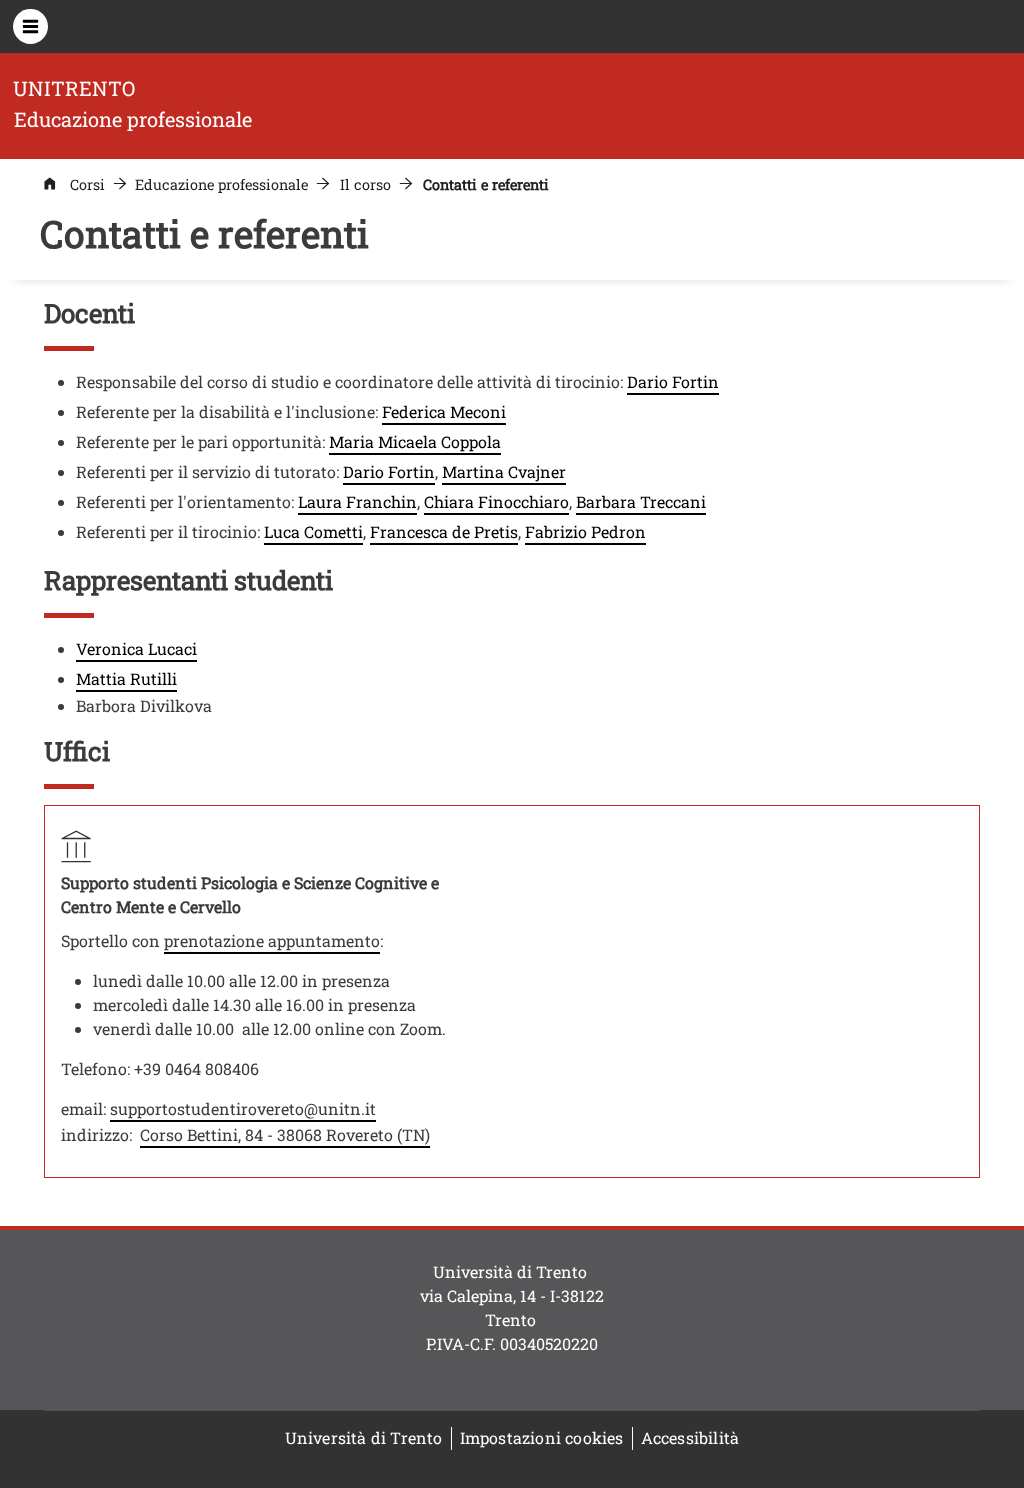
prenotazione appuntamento (272, 940)
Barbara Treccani (641, 501)
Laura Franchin (357, 501)
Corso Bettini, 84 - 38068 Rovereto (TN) (285, 1134)
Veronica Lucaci (136, 648)
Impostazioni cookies (542, 1437)
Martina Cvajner (504, 471)
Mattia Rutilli (126, 678)
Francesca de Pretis (444, 531)
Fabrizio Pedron (585, 531)
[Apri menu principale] (30, 26)
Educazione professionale (221, 184)
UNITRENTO (74, 88)
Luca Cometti (313, 531)
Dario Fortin (673, 381)
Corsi (87, 184)
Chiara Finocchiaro (496, 501)
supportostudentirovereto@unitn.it (243, 1108)
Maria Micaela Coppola (415, 441)
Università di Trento (364, 1437)
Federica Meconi (444, 411)
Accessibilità (690, 1437)
